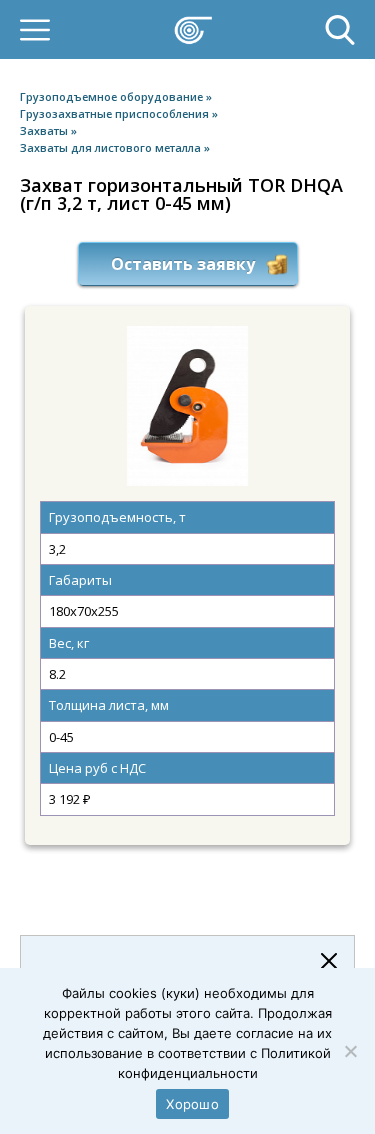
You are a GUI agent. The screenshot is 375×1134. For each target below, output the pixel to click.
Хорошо (192, 1104)
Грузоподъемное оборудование (113, 96)
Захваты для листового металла (112, 147)
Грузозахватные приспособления (116, 113)
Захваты (45, 130)
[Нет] (350, 1051)
